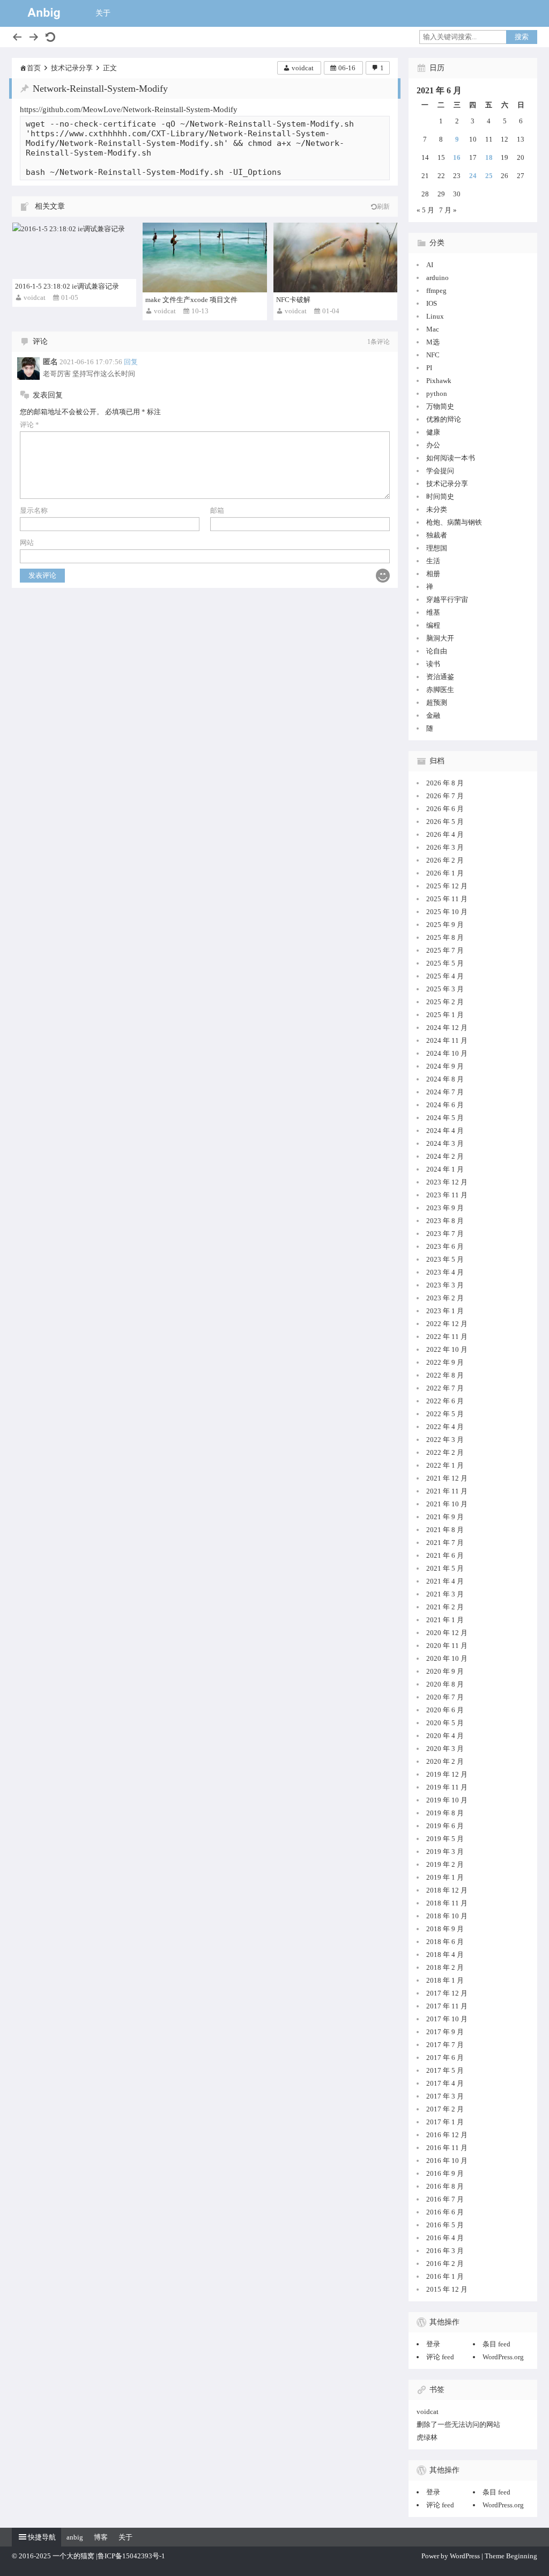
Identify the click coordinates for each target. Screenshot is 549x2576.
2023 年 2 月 (445, 1298)
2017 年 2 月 (445, 2109)
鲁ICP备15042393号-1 (131, 2556)
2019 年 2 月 (445, 1864)
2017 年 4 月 (445, 2083)
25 (489, 176)
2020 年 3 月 (445, 1749)
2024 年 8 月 (445, 1079)
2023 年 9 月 (445, 1208)
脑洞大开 (440, 638)
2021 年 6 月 (445, 1555)
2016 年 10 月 (447, 2161)
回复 (131, 362)
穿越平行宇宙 (447, 599)
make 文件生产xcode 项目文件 (191, 300)
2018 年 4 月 (445, 1955)
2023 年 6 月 (445, 1246)
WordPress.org (503, 2357)
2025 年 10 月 (447, 912)
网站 (27, 543)
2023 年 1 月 (445, 1311)
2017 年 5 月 (445, 2070)
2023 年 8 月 (445, 1221)
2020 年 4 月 (445, 1736)
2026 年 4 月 (445, 834)
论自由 (437, 651)
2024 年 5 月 (445, 1118)
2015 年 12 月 (447, 2289)
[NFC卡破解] (335, 257)
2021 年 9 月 (445, 1517)
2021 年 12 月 (447, 1478)
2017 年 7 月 (445, 2045)
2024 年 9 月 (445, 1066)
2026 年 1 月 (445, 873)
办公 (433, 445)
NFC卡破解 (293, 300)
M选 (433, 342)
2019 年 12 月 (447, 1774)
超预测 (437, 702)
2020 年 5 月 (445, 1723)
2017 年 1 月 (445, 2122)
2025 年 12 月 (447, 886)
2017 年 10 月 (447, 2019)
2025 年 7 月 (445, 950)
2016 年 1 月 (445, 2276)
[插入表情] (383, 576)
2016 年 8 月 (445, 2186)
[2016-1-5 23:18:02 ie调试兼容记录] (74, 251)
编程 (433, 625)
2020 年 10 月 (447, 1658)
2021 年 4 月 (445, 1581)
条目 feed (496, 2344)
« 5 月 (425, 210)
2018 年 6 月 (445, 1942)
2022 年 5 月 (445, 1414)
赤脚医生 (440, 690)
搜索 (522, 37)
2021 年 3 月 (445, 1594)
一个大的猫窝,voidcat (44, 13)
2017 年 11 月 (447, 2006)
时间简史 (440, 496)
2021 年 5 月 (445, 1568)
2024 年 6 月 (445, 1105)
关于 (103, 13)
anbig (75, 2537)
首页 (34, 68)
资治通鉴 (440, 677)
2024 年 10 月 (447, 1053)
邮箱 (217, 510)
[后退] (17, 37)
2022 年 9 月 (445, 1362)
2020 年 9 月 (445, 1671)
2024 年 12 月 (447, 1028)
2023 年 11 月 (447, 1195)
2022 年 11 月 (447, 1337)
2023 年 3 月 (445, 1285)
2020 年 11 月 (447, 1646)
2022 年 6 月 (445, 1401)
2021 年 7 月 (445, 1543)
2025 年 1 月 (445, 1015)
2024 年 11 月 (447, 1040)
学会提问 (440, 471)
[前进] (34, 37)
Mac (433, 329)
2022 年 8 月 (445, 1375)
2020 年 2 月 (445, 1761)
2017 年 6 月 (445, 2058)
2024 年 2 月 (445, 1156)
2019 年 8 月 (445, 1813)
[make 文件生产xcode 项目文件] (205, 257)
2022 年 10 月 (447, 1349)
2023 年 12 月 (447, 1182)
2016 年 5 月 (445, 2225)
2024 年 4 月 (445, 1131)
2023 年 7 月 (445, 1234)
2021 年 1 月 (445, 1620)
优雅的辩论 (444, 419)
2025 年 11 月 (447, 899)
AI (430, 265)
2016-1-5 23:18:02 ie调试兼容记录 (67, 286)
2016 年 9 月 (445, 2173)
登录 (433, 2344)
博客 (101, 2537)
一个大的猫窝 (73, 2556)
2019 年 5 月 (445, 1839)
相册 (433, 574)
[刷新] (50, 37)
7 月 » (448, 210)
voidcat (303, 68)
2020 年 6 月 (445, 1710)
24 (473, 176)
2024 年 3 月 (445, 1143)
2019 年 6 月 (445, 1826)
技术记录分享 (72, 68)
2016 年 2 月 (445, 2264)
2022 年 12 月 (447, 1324)
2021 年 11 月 (447, 1491)
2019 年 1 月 (445, 1877)
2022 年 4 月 (445, 1427)
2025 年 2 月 (445, 1002)
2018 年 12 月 (447, 1890)
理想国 (437, 548)
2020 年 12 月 (447, 1633)
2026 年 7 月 (445, 796)
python (437, 393)
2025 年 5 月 (445, 963)
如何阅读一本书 (451, 458)
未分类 (437, 509)
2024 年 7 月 (445, 1092)
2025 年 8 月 (445, 937)
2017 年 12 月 (447, 1993)
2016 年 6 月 (445, 2212)
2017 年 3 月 (445, 2096)
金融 (433, 715)
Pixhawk (439, 381)
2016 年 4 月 (445, 2238)
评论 (29, 425)
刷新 (383, 207)
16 (457, 157)
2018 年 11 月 (447, 1903)
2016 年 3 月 (445, 2251)
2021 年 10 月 (447, 1504)
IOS (432, 303)
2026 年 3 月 (445, 847)
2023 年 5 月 (445, 1259)
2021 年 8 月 (445, 1530)
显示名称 (34, 510)
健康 (433, 432)
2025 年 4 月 (445, 976)
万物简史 (440, 406)
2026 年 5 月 (445, 822)
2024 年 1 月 (445, 1169)
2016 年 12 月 (447, 2135)
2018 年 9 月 (445, 1929)
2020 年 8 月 (445, 1684)
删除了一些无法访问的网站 (458, 2424)
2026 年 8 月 (445, 783)
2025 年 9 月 (445, 925)
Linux (435, 316)
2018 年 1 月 (445, 1980)
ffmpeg (436, 290)
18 (489, 157)
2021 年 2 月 (445, 1607)
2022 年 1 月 (445, 1465)
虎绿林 (427, 2437)
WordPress (465, 2556)
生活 (433, 561)
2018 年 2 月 (445, 1967)
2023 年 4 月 (445, 1272)
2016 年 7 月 (445, 2199)
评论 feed (440, 2357)
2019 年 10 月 (447, 1800)
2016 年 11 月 (447, 2148)
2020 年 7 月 (445, 1697)
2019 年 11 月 (447, 1787)
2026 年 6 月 (445, 809)
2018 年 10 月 (447, 1916)
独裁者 (437, 535)
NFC (433, 355)
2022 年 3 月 (445, 1440)
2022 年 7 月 (445, 1388)
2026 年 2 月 (445, 860)
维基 (433, 612)
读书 (433, 664)
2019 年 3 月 (445, 1852)
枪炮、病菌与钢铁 (454, 522)
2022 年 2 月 (445, 1452)
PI (429, 368)
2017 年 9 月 (445, 2032)
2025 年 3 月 (445, 989)
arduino (437, 278)
